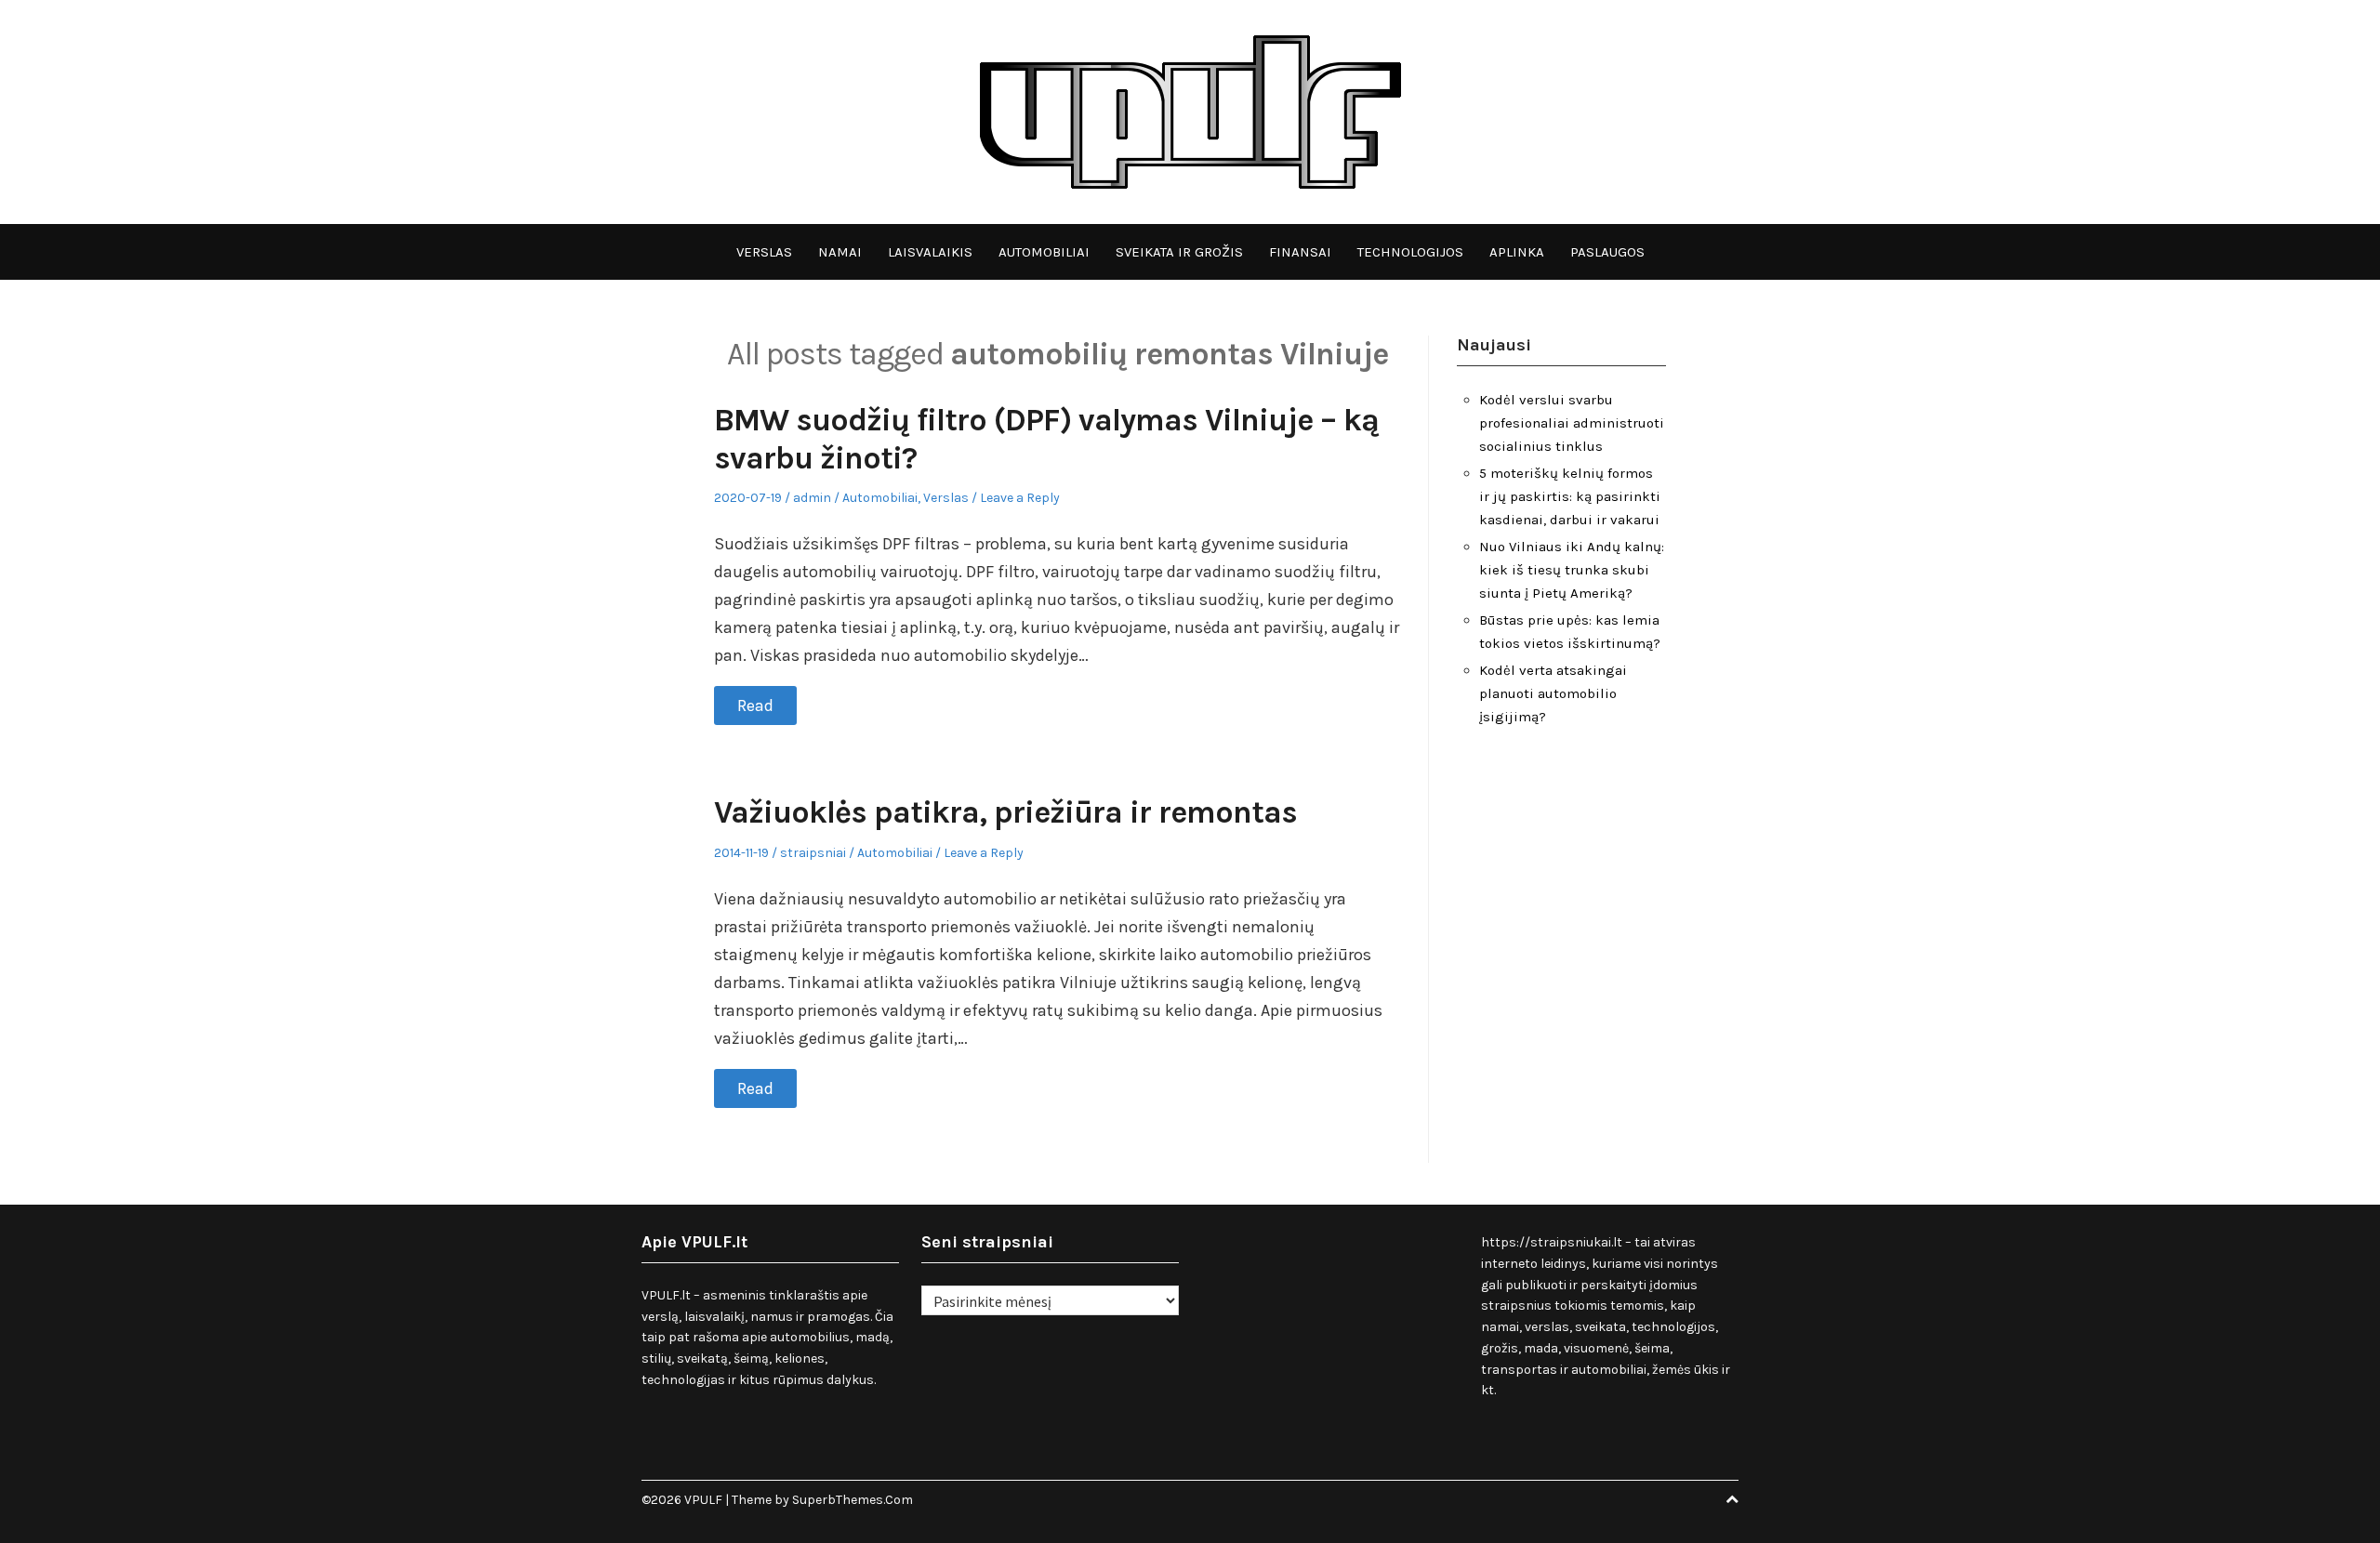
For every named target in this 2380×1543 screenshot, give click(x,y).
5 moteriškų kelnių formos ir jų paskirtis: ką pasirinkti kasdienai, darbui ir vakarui (1570, 496)
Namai (840, 252)
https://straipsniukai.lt (1552, 1242)
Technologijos (1410, 252)
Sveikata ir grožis (1179, 252)
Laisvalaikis (930, 252)
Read (755, 706)
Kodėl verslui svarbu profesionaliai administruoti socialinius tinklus (1572, 423)
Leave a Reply (1020, 498)
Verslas (764, 252)
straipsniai (813, 853)
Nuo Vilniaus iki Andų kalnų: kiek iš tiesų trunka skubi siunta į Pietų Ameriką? (1572, 570)
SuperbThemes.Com (853, 1500)
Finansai (1300, 252)
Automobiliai (1044, 252)
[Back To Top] (1732, 1500)
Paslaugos (1607, 252)
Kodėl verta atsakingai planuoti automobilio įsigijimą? (1553, 693)
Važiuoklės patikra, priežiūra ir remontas (1005, 812)
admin (812, 498)
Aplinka (1517, 252)
